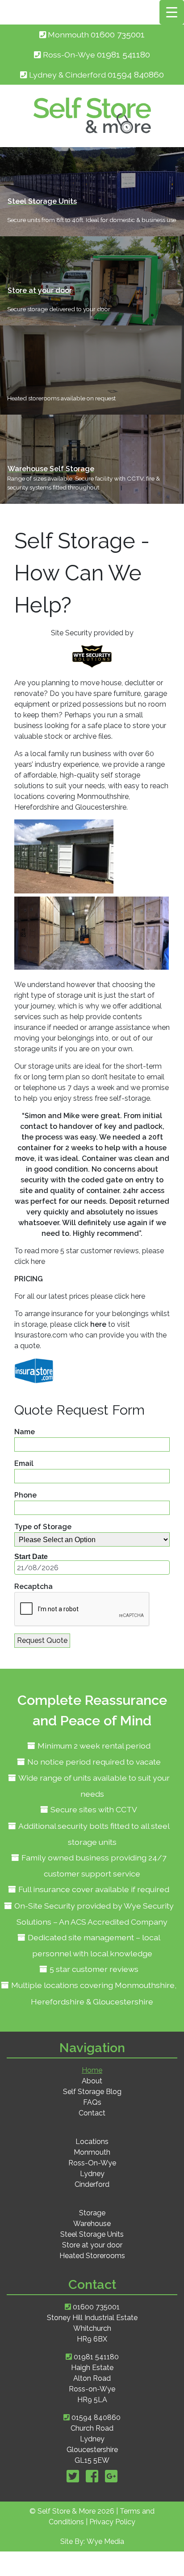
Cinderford (92, 2184)
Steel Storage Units (92, 2234)
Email (24, 1463)
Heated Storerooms (92, 2256)
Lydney (92, 2174)
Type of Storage (43, 1527)
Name (25, 1432)
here (38, 1261)
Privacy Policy (112, 2522)
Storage (92, 2213)
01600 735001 (118, 35)
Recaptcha (33, 1586)
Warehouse (92, 2224)
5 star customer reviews (94, 1969)
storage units (36, 1049)
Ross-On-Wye (92, 2163)
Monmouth (92, 2152)
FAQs (92, 2102)
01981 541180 (123, 55)
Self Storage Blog (92, 2092)
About (92, 2081)
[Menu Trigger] (172, 12)
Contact (92, 2113)
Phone (25, 1495)
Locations (92, 2142)
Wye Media (105, 2541)
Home (92, 2070)
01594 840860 (95, 2418)
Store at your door (92, 2245)
